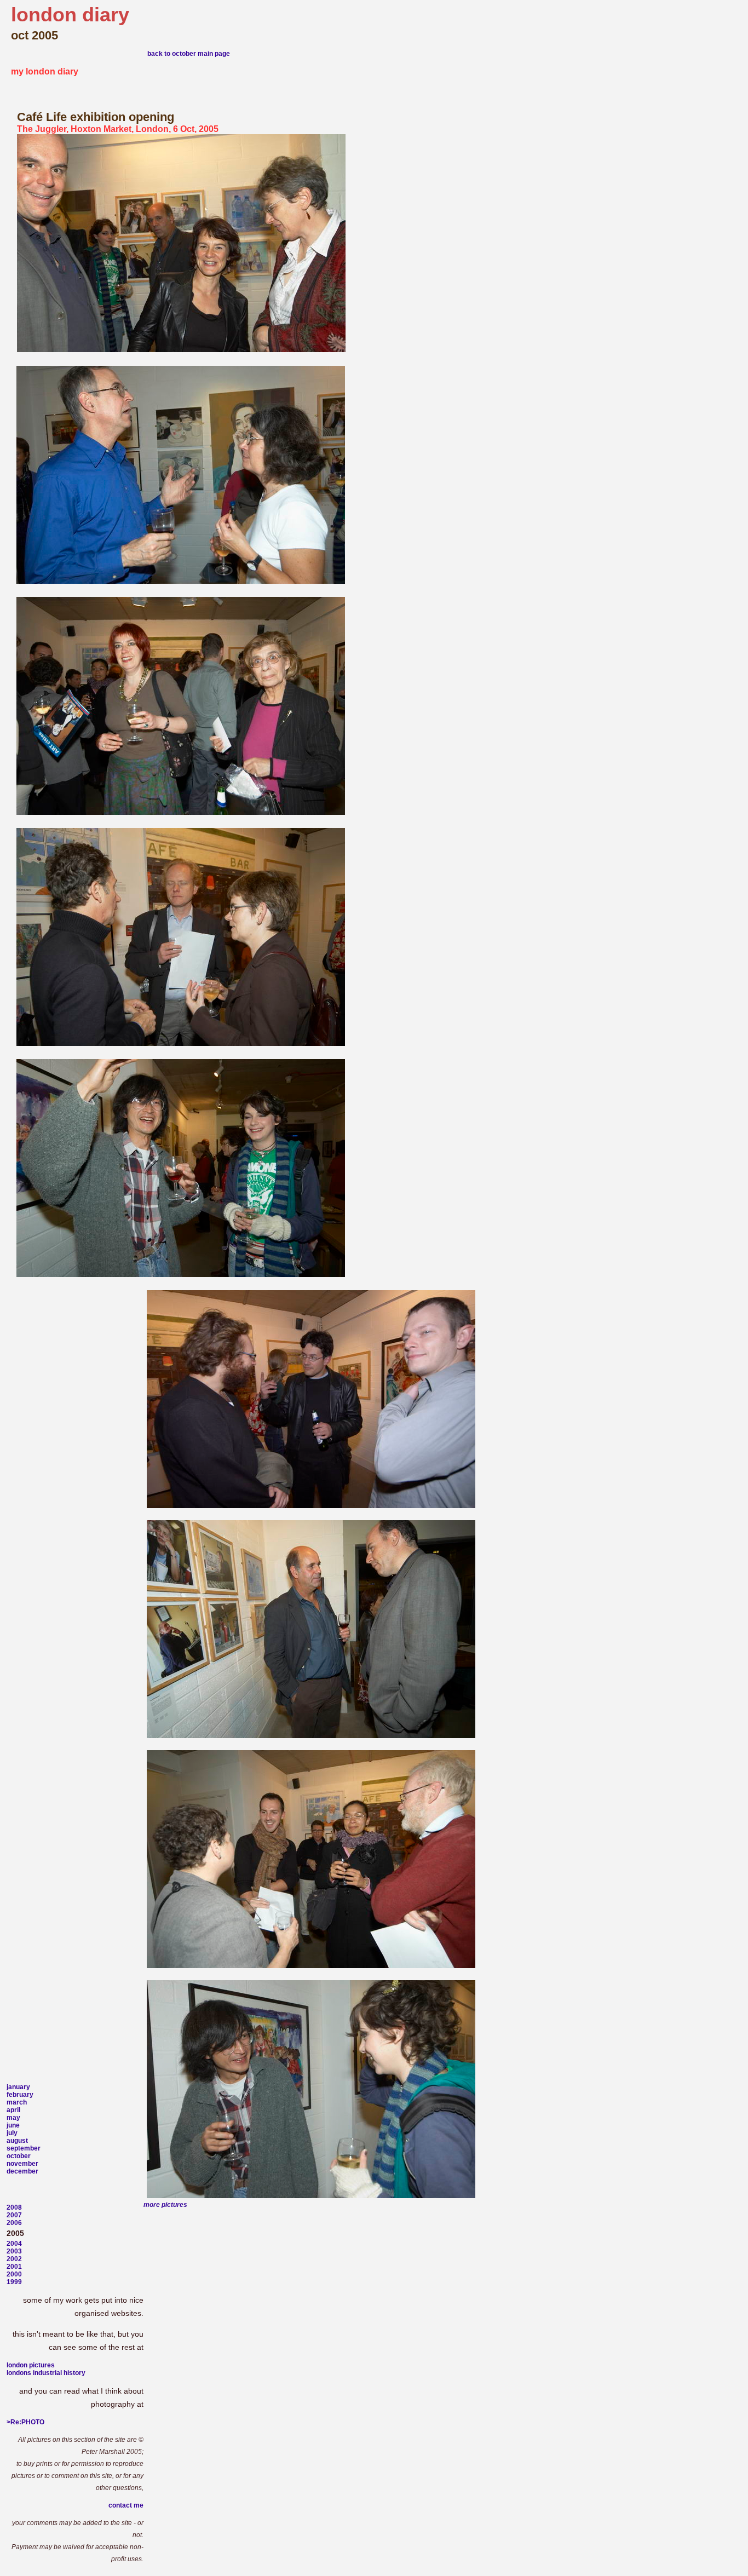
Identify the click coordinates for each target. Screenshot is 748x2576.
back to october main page (189, 54)
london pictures (31, 2365)
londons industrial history (46, 2373)
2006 (14, 2223)
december (22, 2171)
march (17, 2102)
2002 (14, 2259)
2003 (14, 2251)
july (12, 2133)
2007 (14, 2215)
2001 (14, 2267)
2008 (14, 2207)
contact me (126, 2505)
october (19, 2156)
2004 (14, 2244)
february (20, 2095)
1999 (14, 2282)
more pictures (165, 2205)
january (18, 2087)
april (13, 2110)
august (17, 2141)
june (13, 2125)
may (13, 2118)
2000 (14, 2274)
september (24, 2148)
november (22, 2164)
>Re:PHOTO (25, 2422)
